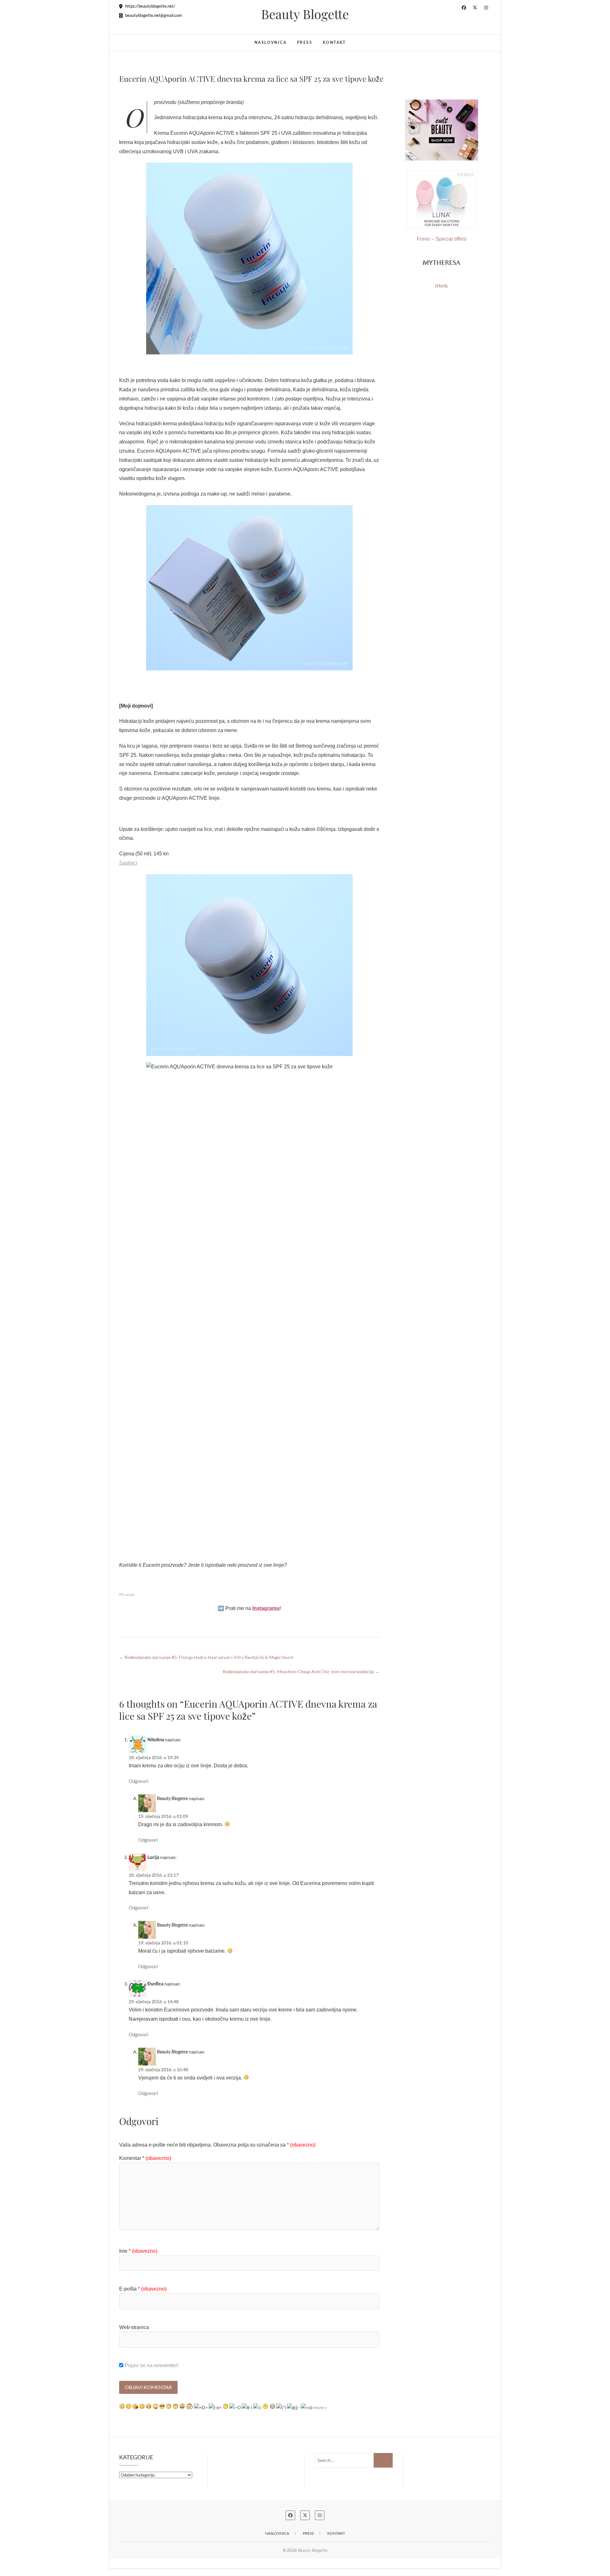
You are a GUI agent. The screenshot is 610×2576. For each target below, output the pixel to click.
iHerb (441, 286)
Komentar (145, 2158)
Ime (138, 2251)
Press (305, 43)
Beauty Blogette (305, 14)
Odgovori (139, 1781)
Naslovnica (271, 43)
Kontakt (334, 43)
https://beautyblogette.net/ (150, 6)
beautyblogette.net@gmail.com (153, 15)
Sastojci (128, 863)
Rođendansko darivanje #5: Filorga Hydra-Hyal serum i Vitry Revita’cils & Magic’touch (206, 1657)
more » (320, 2407)
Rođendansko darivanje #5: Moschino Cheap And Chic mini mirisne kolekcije (301, 1672)
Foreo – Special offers (442, 239)
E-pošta (143, 2289)
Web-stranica (134, 2327)
